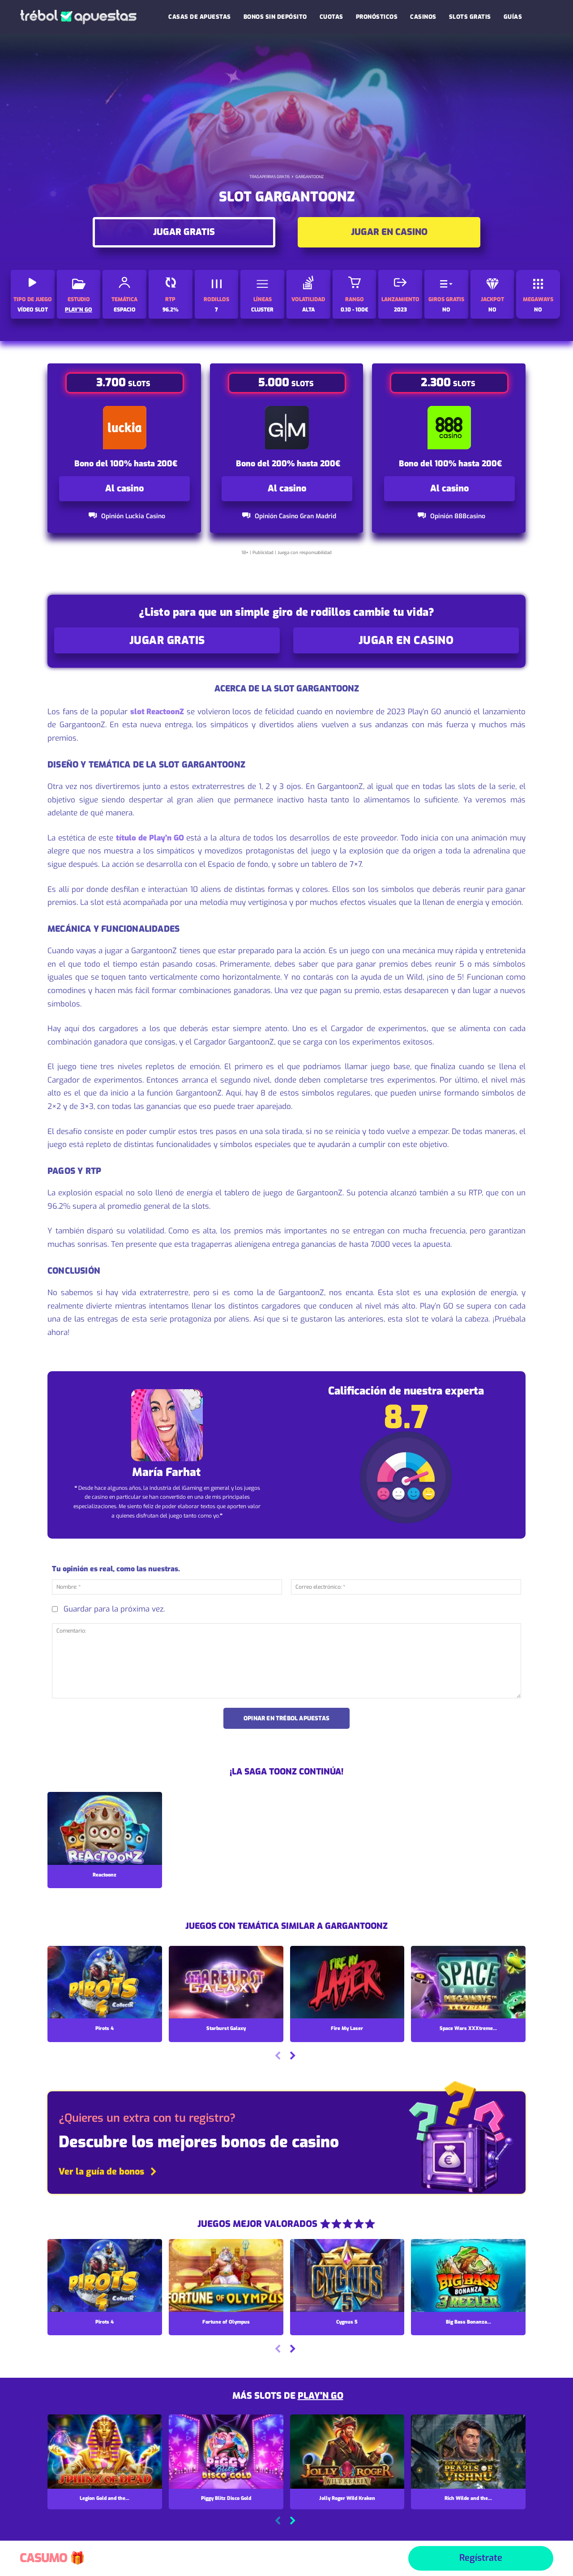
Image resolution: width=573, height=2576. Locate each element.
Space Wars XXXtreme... (468, 2028)
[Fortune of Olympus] (226, 2276)
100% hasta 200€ (144, 464)
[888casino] (449, 428)
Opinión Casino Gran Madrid (295, 516)
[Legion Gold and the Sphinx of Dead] (105, 2452)
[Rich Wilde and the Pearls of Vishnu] (468, 2452)
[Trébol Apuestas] (78, 17)
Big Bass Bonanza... (468, 2322)
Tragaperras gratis (269, 177)
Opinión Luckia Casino (133, 516)
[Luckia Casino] (125, 428)
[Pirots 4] (105, 1983)
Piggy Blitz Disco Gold (226, 2498)
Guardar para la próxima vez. (114, 1609)
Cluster (262, 310)
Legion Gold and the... (105, 2498)
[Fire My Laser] (347, 1983)
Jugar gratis (184, 232)
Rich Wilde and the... (468, 2498)
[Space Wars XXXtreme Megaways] (468, 1983)
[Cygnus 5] (347, 2276)
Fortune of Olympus (226, 2322)
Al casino (124, 488)
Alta (308, 310)
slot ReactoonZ (157, 712)
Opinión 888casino (458, 516)
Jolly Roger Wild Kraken (347, 2498)
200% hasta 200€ (306, 464)
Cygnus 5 (347, 2322)
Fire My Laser (347, 2028)
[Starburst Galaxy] (226, 1983)
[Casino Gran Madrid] (287, 428)
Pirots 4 (105, 2028)
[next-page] (292, 2057)
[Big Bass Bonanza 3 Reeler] (468, 2276)
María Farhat (166, 1472)
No (492, 310)
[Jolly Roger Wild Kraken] (347, 2452)
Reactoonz (105, 1875)
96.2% (171, 310)
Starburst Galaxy (226, 2028)
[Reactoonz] (105, 1829)
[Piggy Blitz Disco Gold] (226, 2452)
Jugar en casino (389, 232)
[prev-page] (278, 2057)
